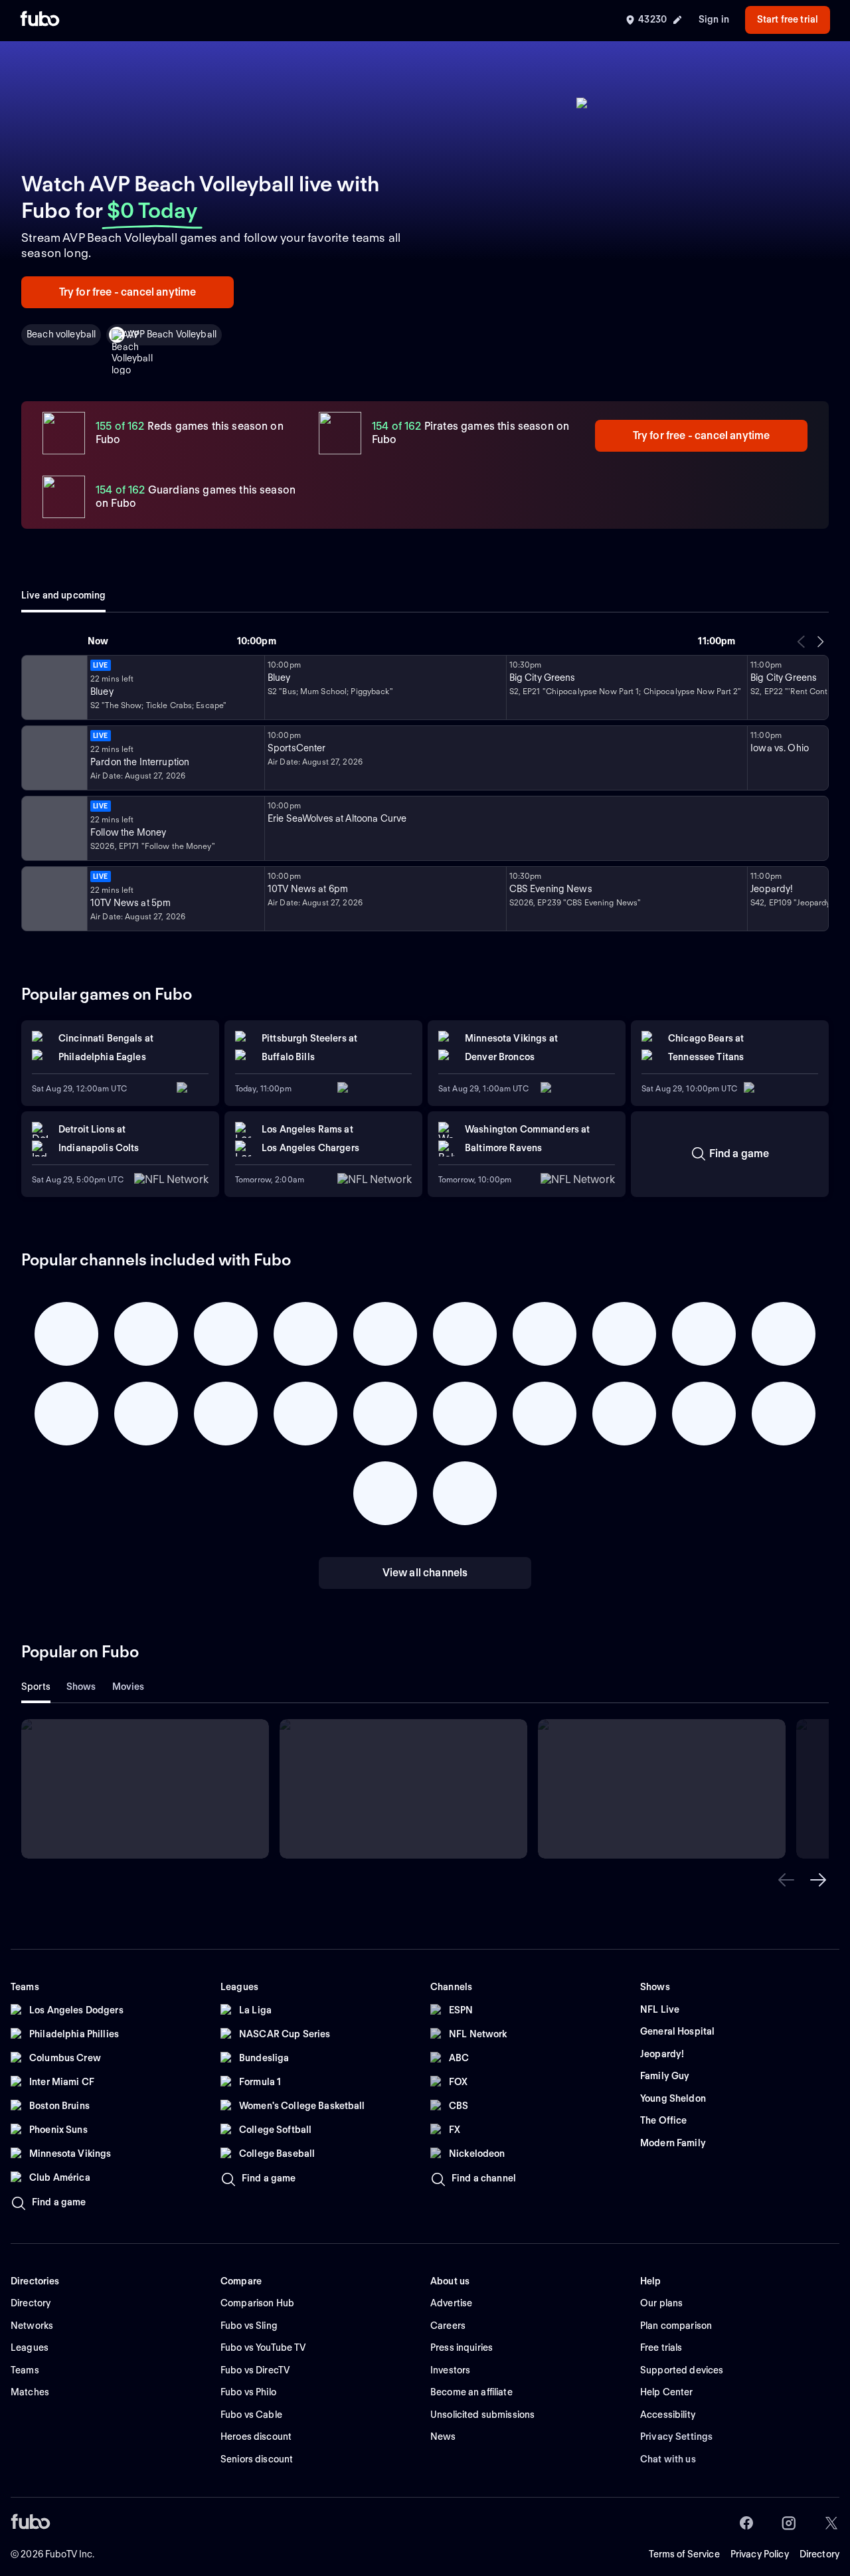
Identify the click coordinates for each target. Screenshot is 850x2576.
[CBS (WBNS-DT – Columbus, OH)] (53, 899)
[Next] (820, 642)
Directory (819, 2554)
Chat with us (668, 2459)
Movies (128, 1687)
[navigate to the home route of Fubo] (40, 20)
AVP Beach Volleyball (172, 334)
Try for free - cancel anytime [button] (128, 292)
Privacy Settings (676, 2437)
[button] (786, 1880)
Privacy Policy (760, 2554)
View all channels (425, 1573)
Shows (81, 1687)
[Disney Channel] (53, 688)
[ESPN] (53, 758)
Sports (36, 1687)
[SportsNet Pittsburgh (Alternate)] (53, 828)
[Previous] (802, 642)
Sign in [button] (714, 19)
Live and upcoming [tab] (63, 595)
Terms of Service (684, 2554)
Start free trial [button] (788, 19)
